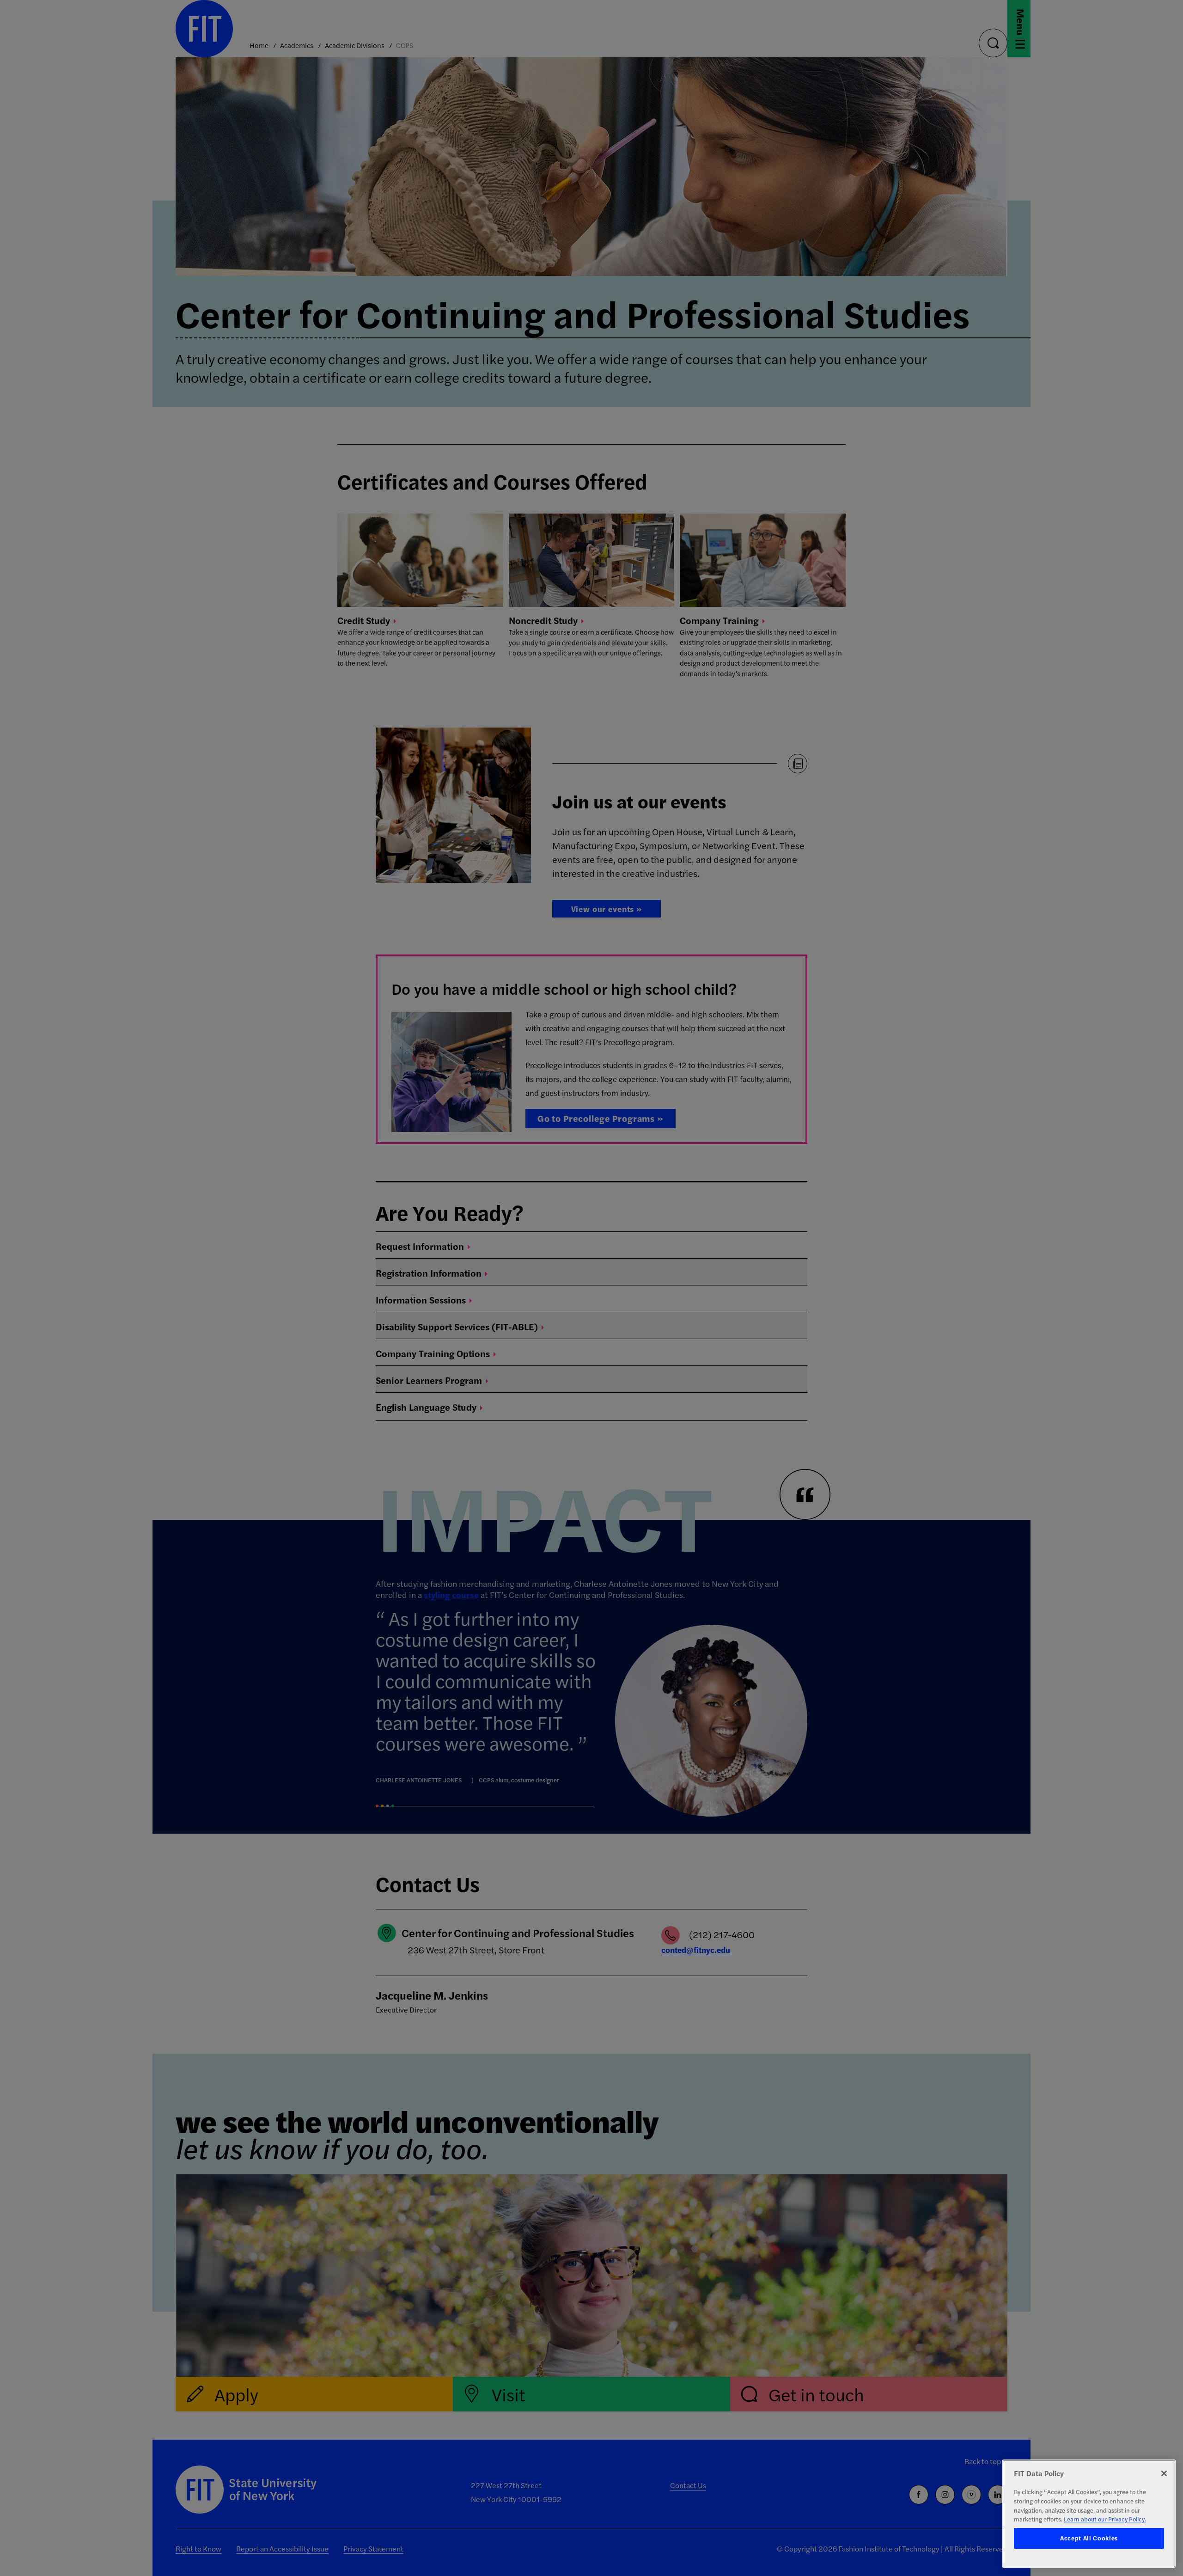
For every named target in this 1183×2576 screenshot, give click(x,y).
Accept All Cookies (1089, 2538)
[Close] (1164, 2473)
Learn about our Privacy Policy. (1105, 2519)
